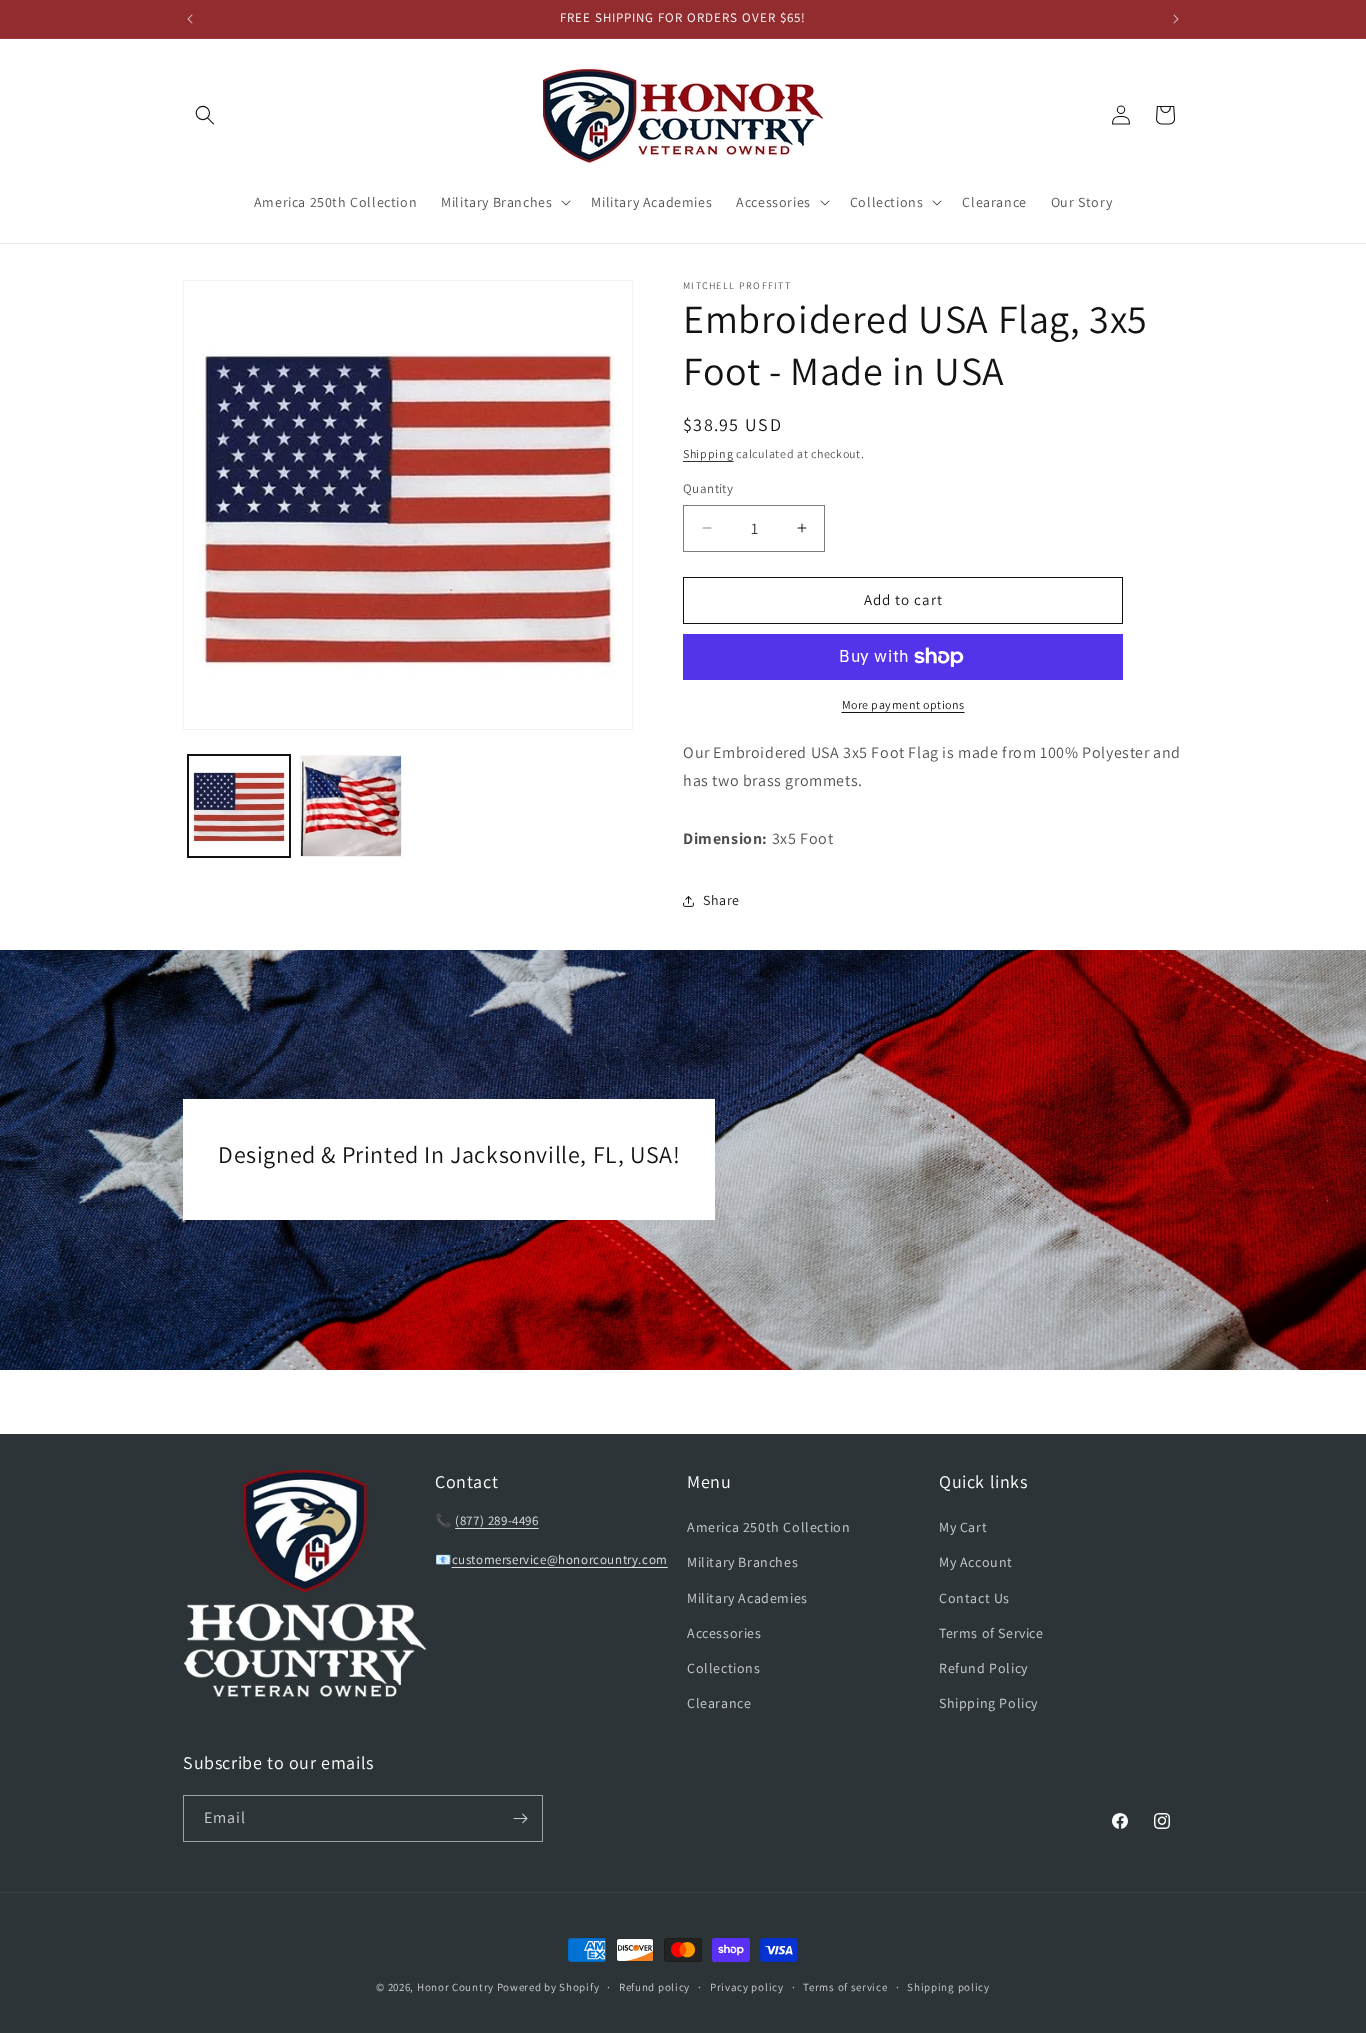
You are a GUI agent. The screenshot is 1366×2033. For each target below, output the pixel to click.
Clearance (719, 1703)
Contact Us (974, 1598)
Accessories (724, 1633)
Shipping (708, 453)
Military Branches (742, 1562)
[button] (205, 115)
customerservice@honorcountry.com (560, 1559)
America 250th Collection (768, 1527)
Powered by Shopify (548, 1987)
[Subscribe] (520, 1818)
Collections (724, 1668)
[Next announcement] (1176, 19)
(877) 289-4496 (496, 1520)
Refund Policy (983, 1668)
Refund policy (654, 1987)
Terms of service (845, 1987)
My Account (976, 1562)
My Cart (963, 1527)
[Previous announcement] (190, 19)
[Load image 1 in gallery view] (239, 806)
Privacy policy (747, 1987)
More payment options (903, 704)
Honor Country (455, 1987)
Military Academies (747, 1598)
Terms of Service (991, 1633)
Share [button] (721, 900)
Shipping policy (948, 1987)
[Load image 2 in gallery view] (351, 806)
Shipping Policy (988, 1703)
